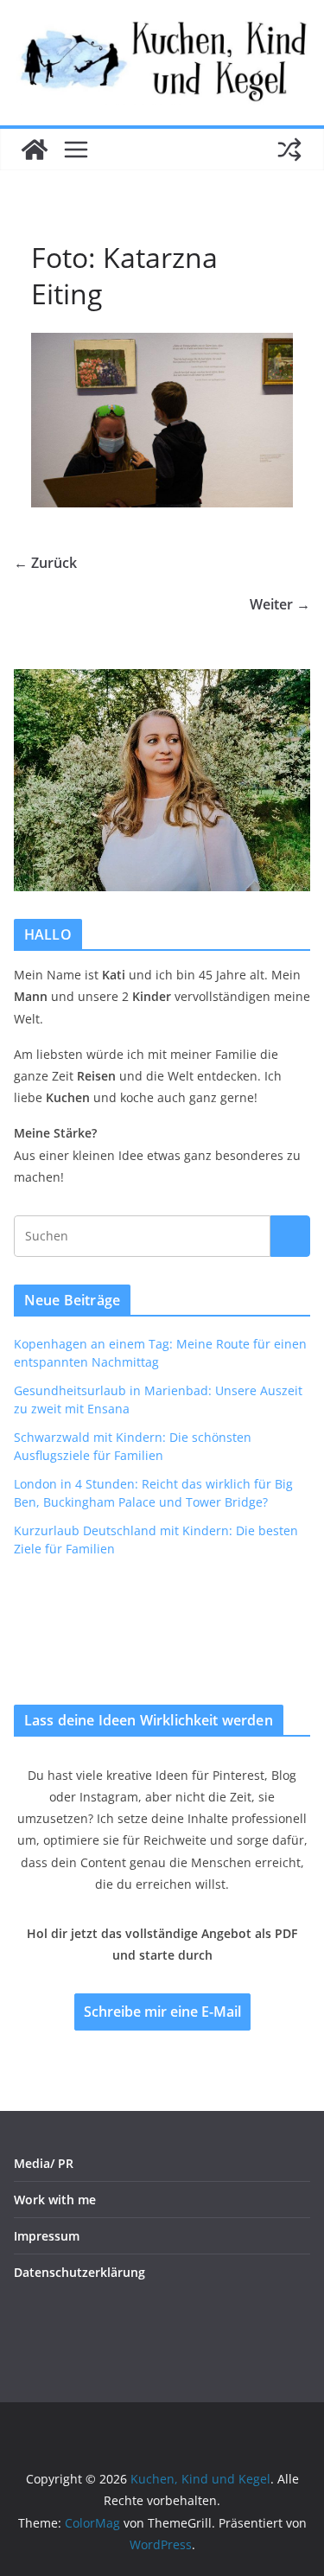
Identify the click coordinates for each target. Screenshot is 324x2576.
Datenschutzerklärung (79, 2272)
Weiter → (280, 604)
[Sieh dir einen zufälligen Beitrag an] (289, 150)
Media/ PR (44, 2163)
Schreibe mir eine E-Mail (162, 2012)
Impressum (47, 2236)
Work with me (55, 2200)
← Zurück (45, 563)
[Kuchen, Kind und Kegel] (35, 150)
